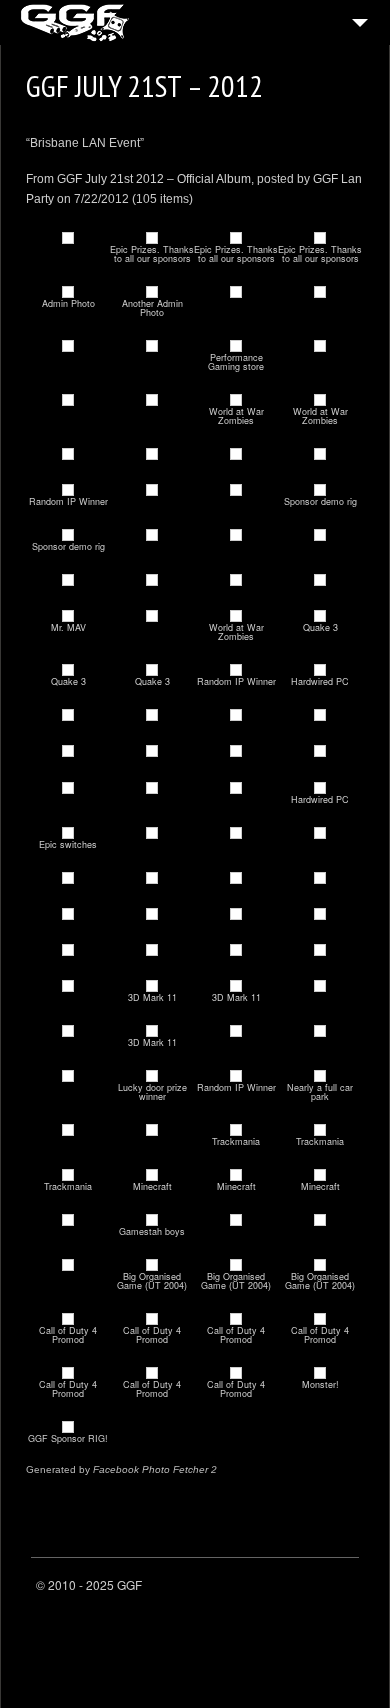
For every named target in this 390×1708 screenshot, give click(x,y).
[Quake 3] (320, 616)
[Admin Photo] (68, 292)
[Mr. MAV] (68, 616)
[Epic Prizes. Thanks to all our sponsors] (152, 238)
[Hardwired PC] (320, 670)
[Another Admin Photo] (152, 292)
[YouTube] (343, 1589)
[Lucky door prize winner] (152, 1076)
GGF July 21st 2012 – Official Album (154, 179)
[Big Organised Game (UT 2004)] (152, 1265)
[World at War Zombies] (236, 400)
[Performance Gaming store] (236, 346)
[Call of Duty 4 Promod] (68, 1319)
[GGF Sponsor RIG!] (68, 1427)
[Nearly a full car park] (320, 1076)
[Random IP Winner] (68, 490)
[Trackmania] (236, 1130)
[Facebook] (293, 1589)
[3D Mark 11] (152, 986)
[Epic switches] (68, 833)
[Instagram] (318, 1589)
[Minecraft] (152, 1175)
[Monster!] (320, 1373)
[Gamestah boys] (152, 1220)
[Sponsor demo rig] (320, 490)
